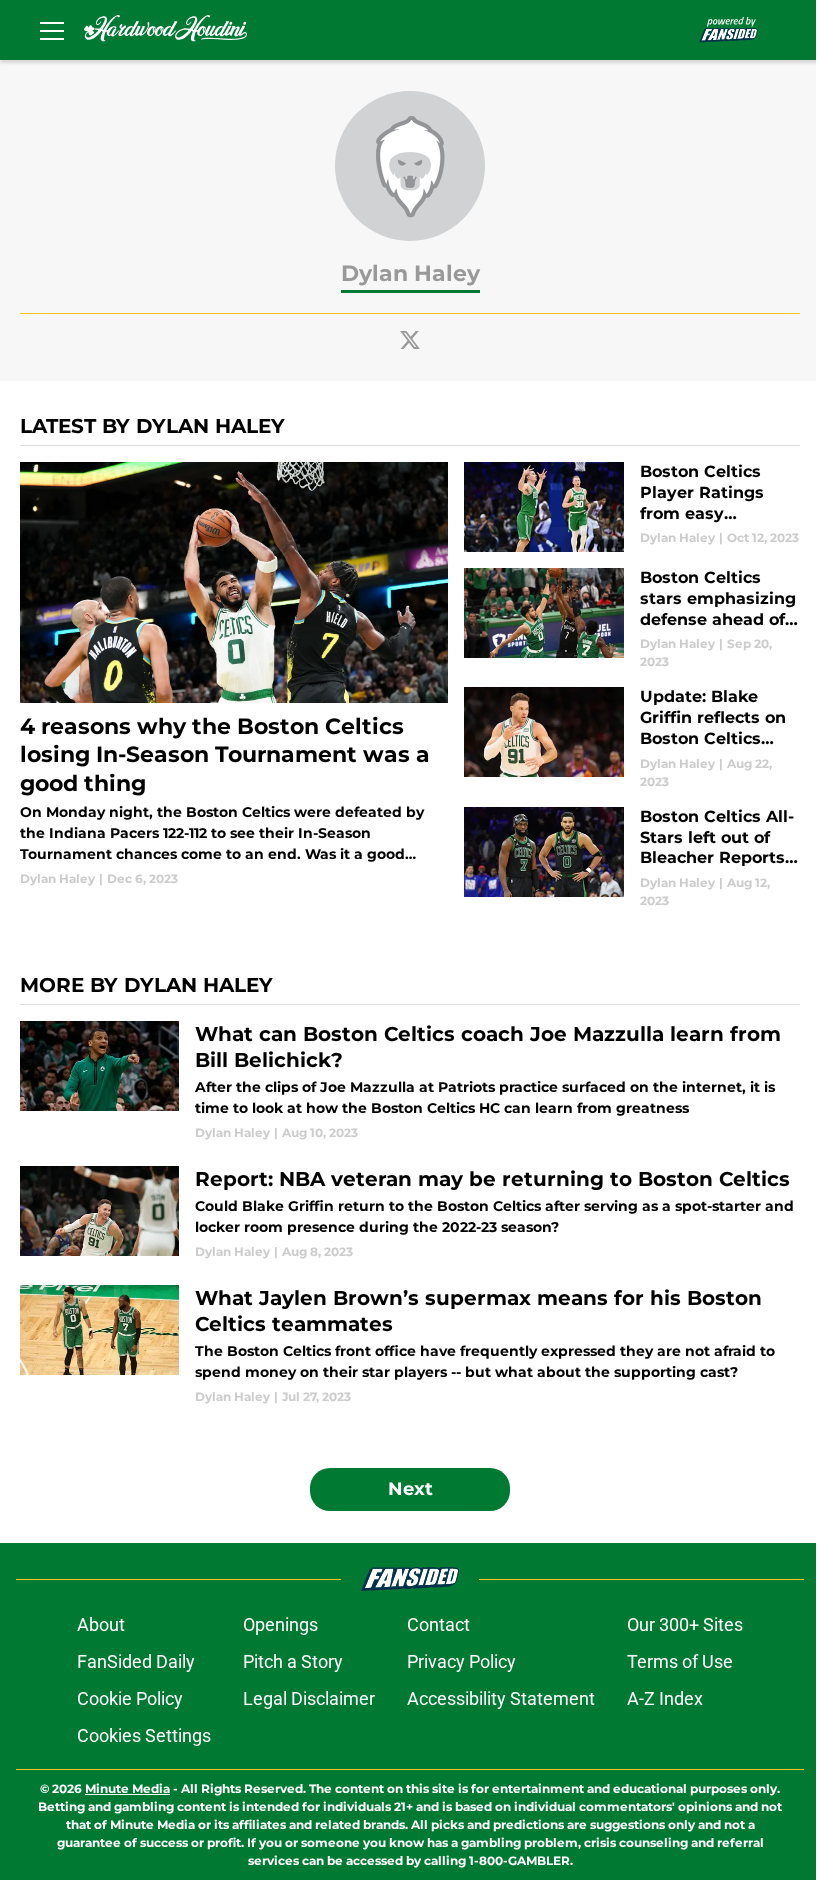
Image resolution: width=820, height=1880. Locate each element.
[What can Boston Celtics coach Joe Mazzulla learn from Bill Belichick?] (410, 1081)
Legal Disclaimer (309, 1698)
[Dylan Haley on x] (410, 340)
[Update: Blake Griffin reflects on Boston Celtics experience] (632, 738)
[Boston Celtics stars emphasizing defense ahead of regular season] (632, 619)
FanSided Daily (136, 1661)
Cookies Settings (144, 1735)
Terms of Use (680, 1661)
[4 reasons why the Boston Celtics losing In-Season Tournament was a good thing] (234, 675)
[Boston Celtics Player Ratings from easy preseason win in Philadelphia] (632, 507)
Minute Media (127, 1788)
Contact (438, 1624)
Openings (280, 1624)
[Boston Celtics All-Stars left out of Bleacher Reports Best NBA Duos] (632, 858)
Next (410, 1489)
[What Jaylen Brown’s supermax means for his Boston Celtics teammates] (410, 1345)
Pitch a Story (293, 1661)
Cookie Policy (130, 1698)
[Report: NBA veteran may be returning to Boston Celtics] (410, 1213)
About (101, 1624)
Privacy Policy (461, 1661)
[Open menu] (52, 30)
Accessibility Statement (501, 1698)
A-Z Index (665, 1698)
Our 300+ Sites (685, 1624)
